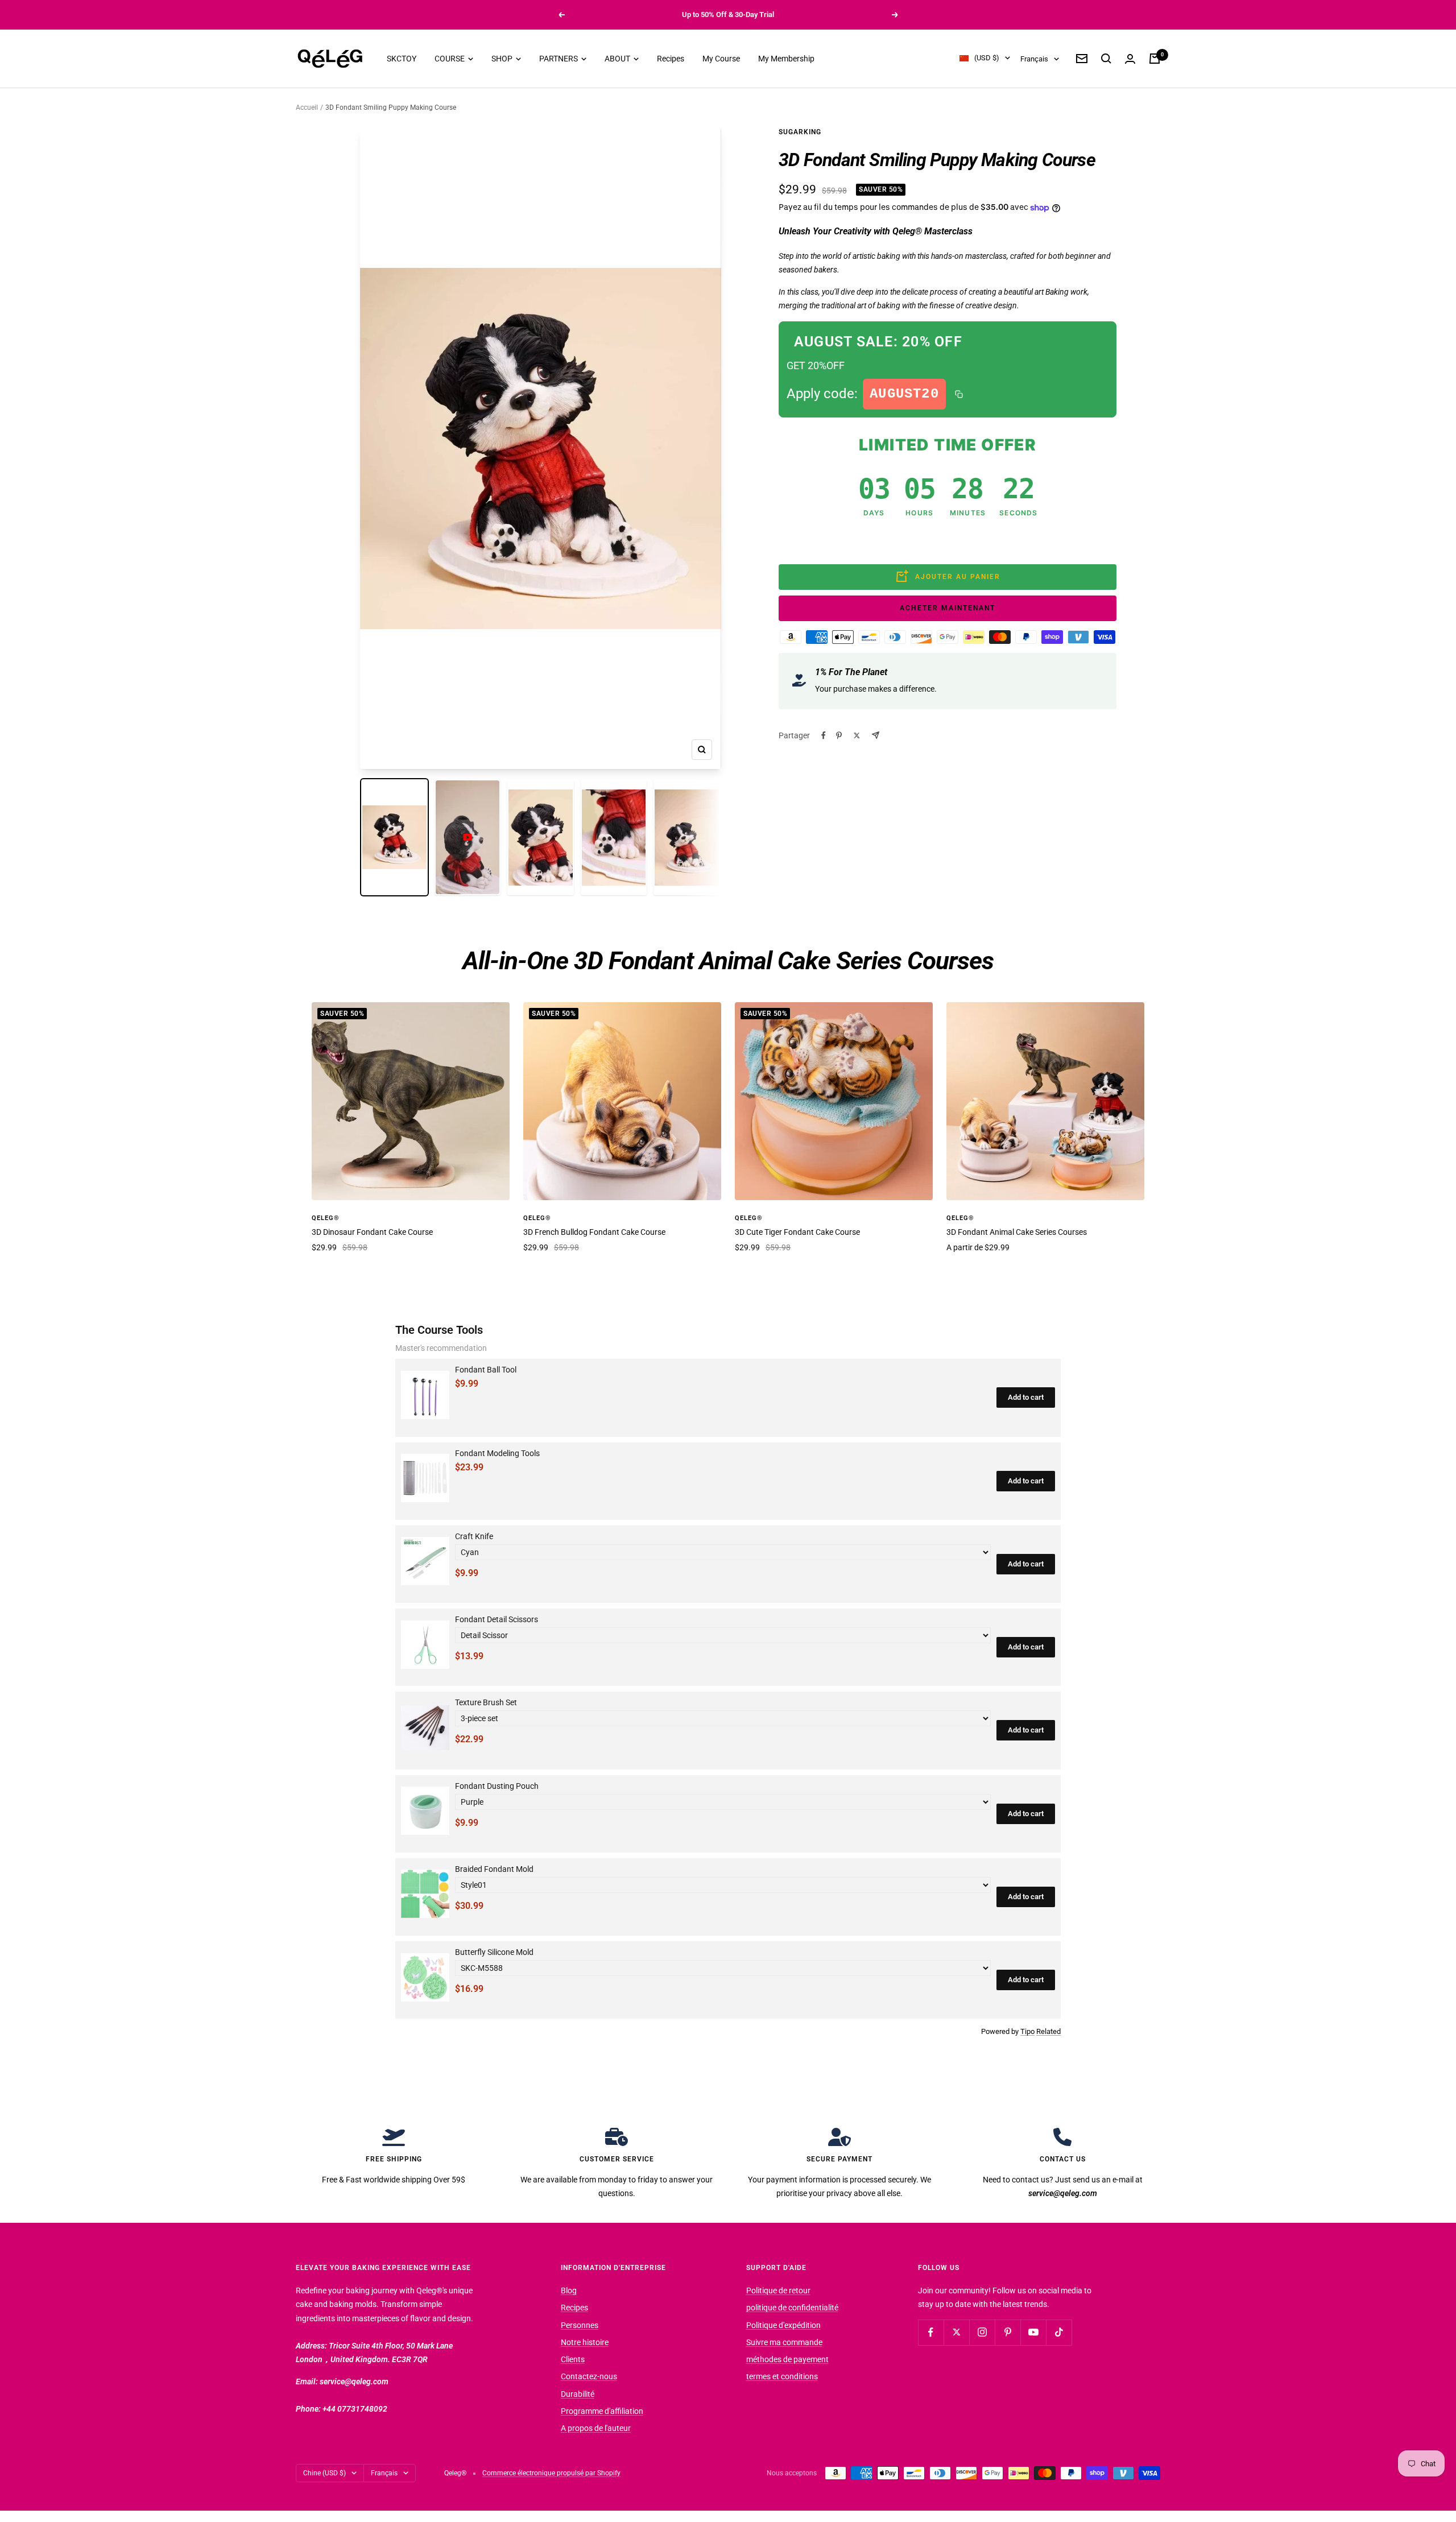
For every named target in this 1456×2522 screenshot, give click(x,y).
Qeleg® (326, 1218)
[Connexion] (1130, 59)
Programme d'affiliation (602, 2411)
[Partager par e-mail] (876, 735)
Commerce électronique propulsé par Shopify (551, 2473)
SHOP (503, 59)
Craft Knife (474, 1536)
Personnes (580, 2325)
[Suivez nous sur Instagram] (982, 2332)
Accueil (307, 108)
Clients (573, 2359)
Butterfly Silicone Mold (494, 1952)
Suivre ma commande (784, 2342)
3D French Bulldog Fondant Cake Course (594, 1232)
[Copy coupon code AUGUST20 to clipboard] (959, 394)
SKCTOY (402, 59)
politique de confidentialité (792, 2308)
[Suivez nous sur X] (956, 2332)
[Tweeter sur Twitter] (857, 735)
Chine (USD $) (324, 2473)
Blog (569, 2291)
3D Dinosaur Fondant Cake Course (372, 1232)
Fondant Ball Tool (486, 1370)
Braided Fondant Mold (494, 1869)
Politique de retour (778, 2291)
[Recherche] (1106, 59)
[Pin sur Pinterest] (839, 735)
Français (1034, 59)
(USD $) (987, 58)
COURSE (450, 59)
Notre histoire (585, 2342)
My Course (721, 59)
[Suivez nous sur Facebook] (931, 2332)
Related (1048, 2031)
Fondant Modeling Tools (497, 1453)
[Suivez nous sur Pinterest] (1008, 2332)
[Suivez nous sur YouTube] (1033, 2332)
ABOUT (618, 59)
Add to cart (1026, 1397)
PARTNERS (559, 59)
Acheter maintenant (948, 608)
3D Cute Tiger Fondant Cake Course (797, 1232)
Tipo (1027, 2031)
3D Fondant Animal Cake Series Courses (1017, 1232)
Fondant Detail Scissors (497, 1619)
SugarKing (800, 132)
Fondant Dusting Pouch (497, 1786)
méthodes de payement (787, 2359)
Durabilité (578, 2394)
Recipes (671, 59)
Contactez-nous (589, 2376)
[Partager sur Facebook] (824, 735)
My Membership (786, 59)
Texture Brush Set (486, 1702)
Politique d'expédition (783, 2325)
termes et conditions (782, 2376)
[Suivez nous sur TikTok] (1059, 2332)
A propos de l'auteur (596, 2428)
